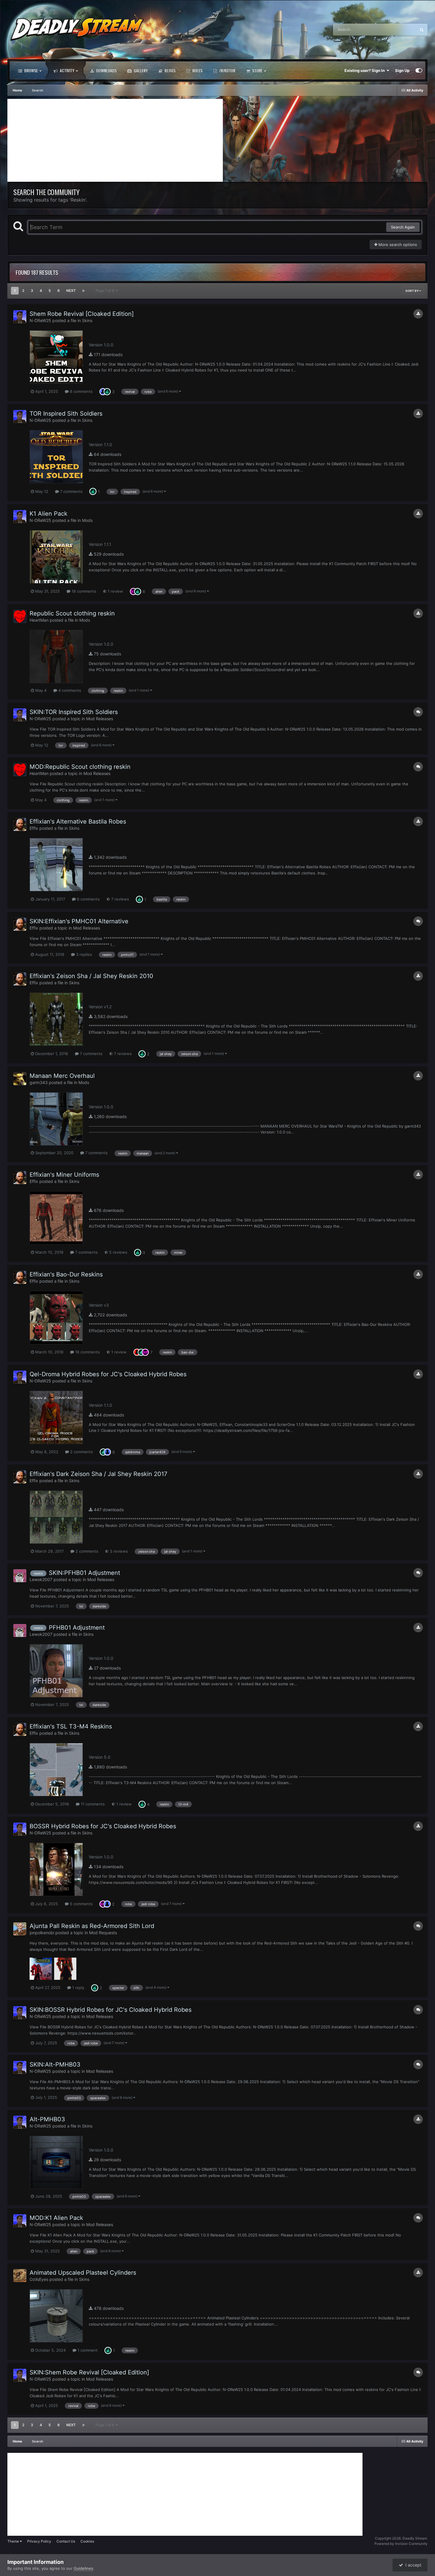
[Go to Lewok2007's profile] (20, 1576)
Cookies (87, 2541)
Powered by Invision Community (401, 2544)
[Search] (422, 30)
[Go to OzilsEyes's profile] (20, 2276)
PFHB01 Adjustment (77, 1628)
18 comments (83, 591)
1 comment (87, 2350)
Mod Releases (100, 719)
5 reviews (118, 1252)
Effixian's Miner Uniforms (64, 1175)
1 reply (78, 1988)
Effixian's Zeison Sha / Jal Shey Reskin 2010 (91, 976)
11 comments (92, 1804)
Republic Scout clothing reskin (72, 613)
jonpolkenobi (42, 1933)
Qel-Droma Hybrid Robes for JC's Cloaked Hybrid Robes (108, 1374)
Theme (14, 2541)
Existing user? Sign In (365, 70)
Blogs (170, 70)
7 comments (71, 491)
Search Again (403, 227)
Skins (87, 320)
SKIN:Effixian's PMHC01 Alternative (79, 921)
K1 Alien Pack (49, 514)
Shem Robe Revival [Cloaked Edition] (82, 314)
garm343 (39, 1082)
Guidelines (83, 2568)
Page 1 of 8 (106, 291)
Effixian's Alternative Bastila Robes (78, 821)
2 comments (81, 1452)
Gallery (140, 70)
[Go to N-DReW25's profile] (20, 317)
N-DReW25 (40, 320)
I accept (412, 2565)
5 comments (81, 1904)
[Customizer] (419, 70)
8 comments (81, 391)
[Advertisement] (115, 140)
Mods (87, 520)
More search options (397, 245)
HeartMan (39, 620)
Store (257, 70)
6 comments (88, 899)
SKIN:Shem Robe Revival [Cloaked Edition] (89, 2372)
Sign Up (402, 70)
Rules (197, 70)
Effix (34, 828)
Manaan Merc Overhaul (62, 1076)
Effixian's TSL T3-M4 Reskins (71, 1726)
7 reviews (120, 899)
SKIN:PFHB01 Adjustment (84, 1573)
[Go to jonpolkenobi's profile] (20, 1929)
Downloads (106, 70)
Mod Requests (103, 1933)
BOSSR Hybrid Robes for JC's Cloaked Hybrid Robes (103, 1826)
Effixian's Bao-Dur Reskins (66, 1274)
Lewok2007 (41, 1579)
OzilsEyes (39, 2279)
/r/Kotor (227, 70)
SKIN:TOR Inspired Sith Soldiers (74, 712)
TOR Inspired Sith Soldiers (66, 414)
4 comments (69, 690)
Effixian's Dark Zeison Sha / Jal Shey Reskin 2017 (98, 1474)
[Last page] (83, 291)
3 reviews (118, 1551)
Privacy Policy (39, 2541)
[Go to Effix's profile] (20, 824)
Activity (67, 70)
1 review (115, 591)
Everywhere (398, 29)
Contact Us (66, 2541)
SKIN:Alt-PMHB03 (55, 2064)
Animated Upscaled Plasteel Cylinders (83, 2273)
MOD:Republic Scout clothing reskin (80, 767)
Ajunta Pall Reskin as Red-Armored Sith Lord (92, 1926)
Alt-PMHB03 (47, 2119)
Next (71, 291)
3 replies (83, 954)
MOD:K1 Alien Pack (56, 2218)
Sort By (412, 291)
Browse (31, 70)
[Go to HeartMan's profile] (20, 616)
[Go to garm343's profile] (20, 1079)
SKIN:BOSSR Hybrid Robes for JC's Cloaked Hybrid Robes (111, 2010)
